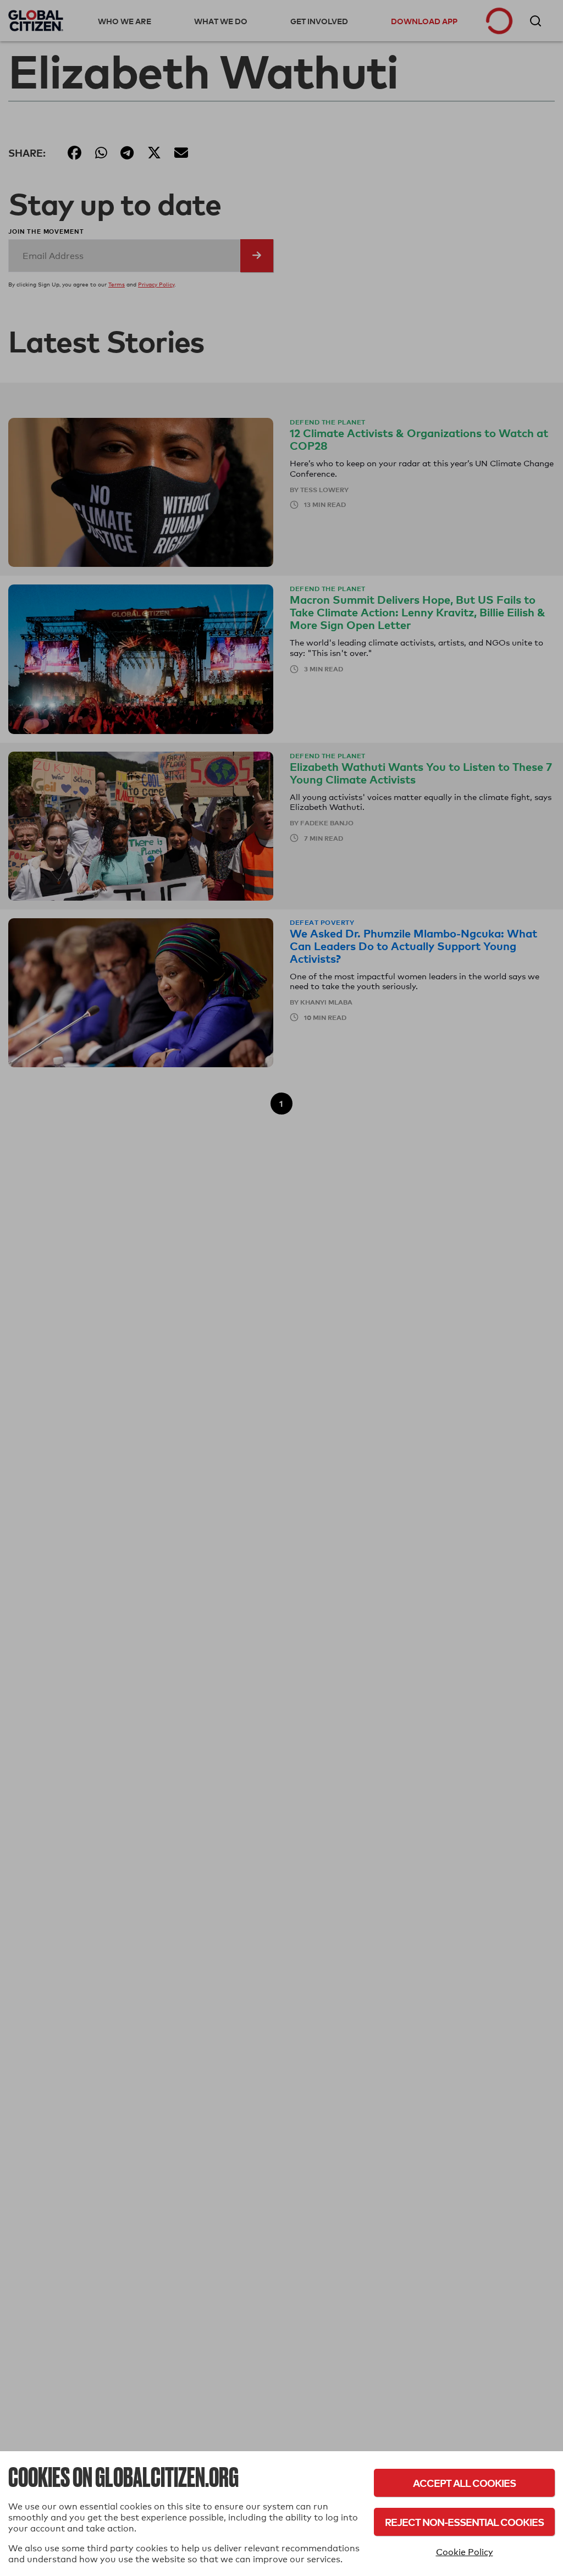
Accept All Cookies (464, 2483)
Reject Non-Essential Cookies (464, 2522)
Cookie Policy (465, 2552)
